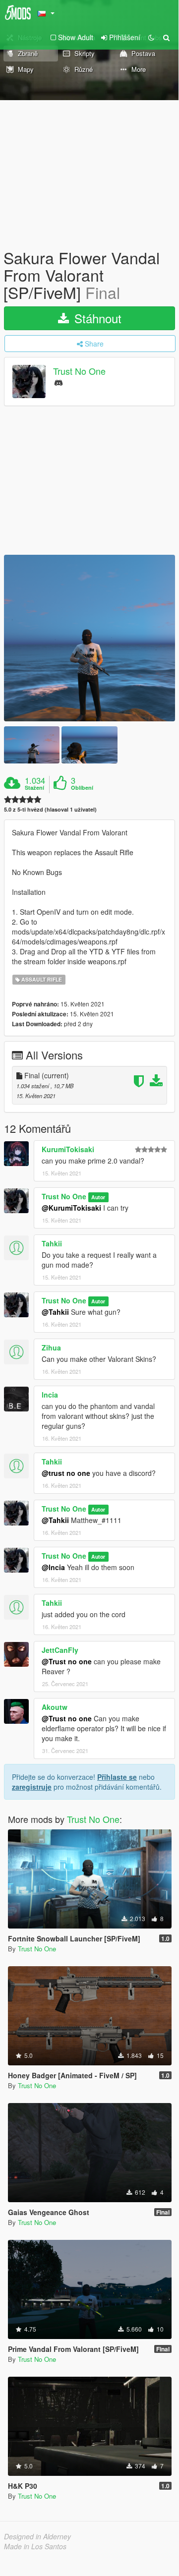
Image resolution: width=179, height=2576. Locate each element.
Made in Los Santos (35, 2546)
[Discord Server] (59, 382)
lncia (50, 1395)
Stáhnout (96, 318)
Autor (98, 1197)
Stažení (34, 788)
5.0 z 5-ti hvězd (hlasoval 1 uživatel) (50, 809)
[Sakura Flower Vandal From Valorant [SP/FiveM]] (89, 638)
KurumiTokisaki (68, 1149)
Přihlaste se (117, 1777)
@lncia (53, 1567)
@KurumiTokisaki (71, 1208)
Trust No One (79, 371)
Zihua (51, 1347)
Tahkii (52, 1243)
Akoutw (55, 1707)
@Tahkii (55, 1312)
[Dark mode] (151, 37)
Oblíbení (82, 788)
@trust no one (66, 1473)
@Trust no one (67, 1661)
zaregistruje (32, 1787)
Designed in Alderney (37, 2536)
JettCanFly (60, 1650)
